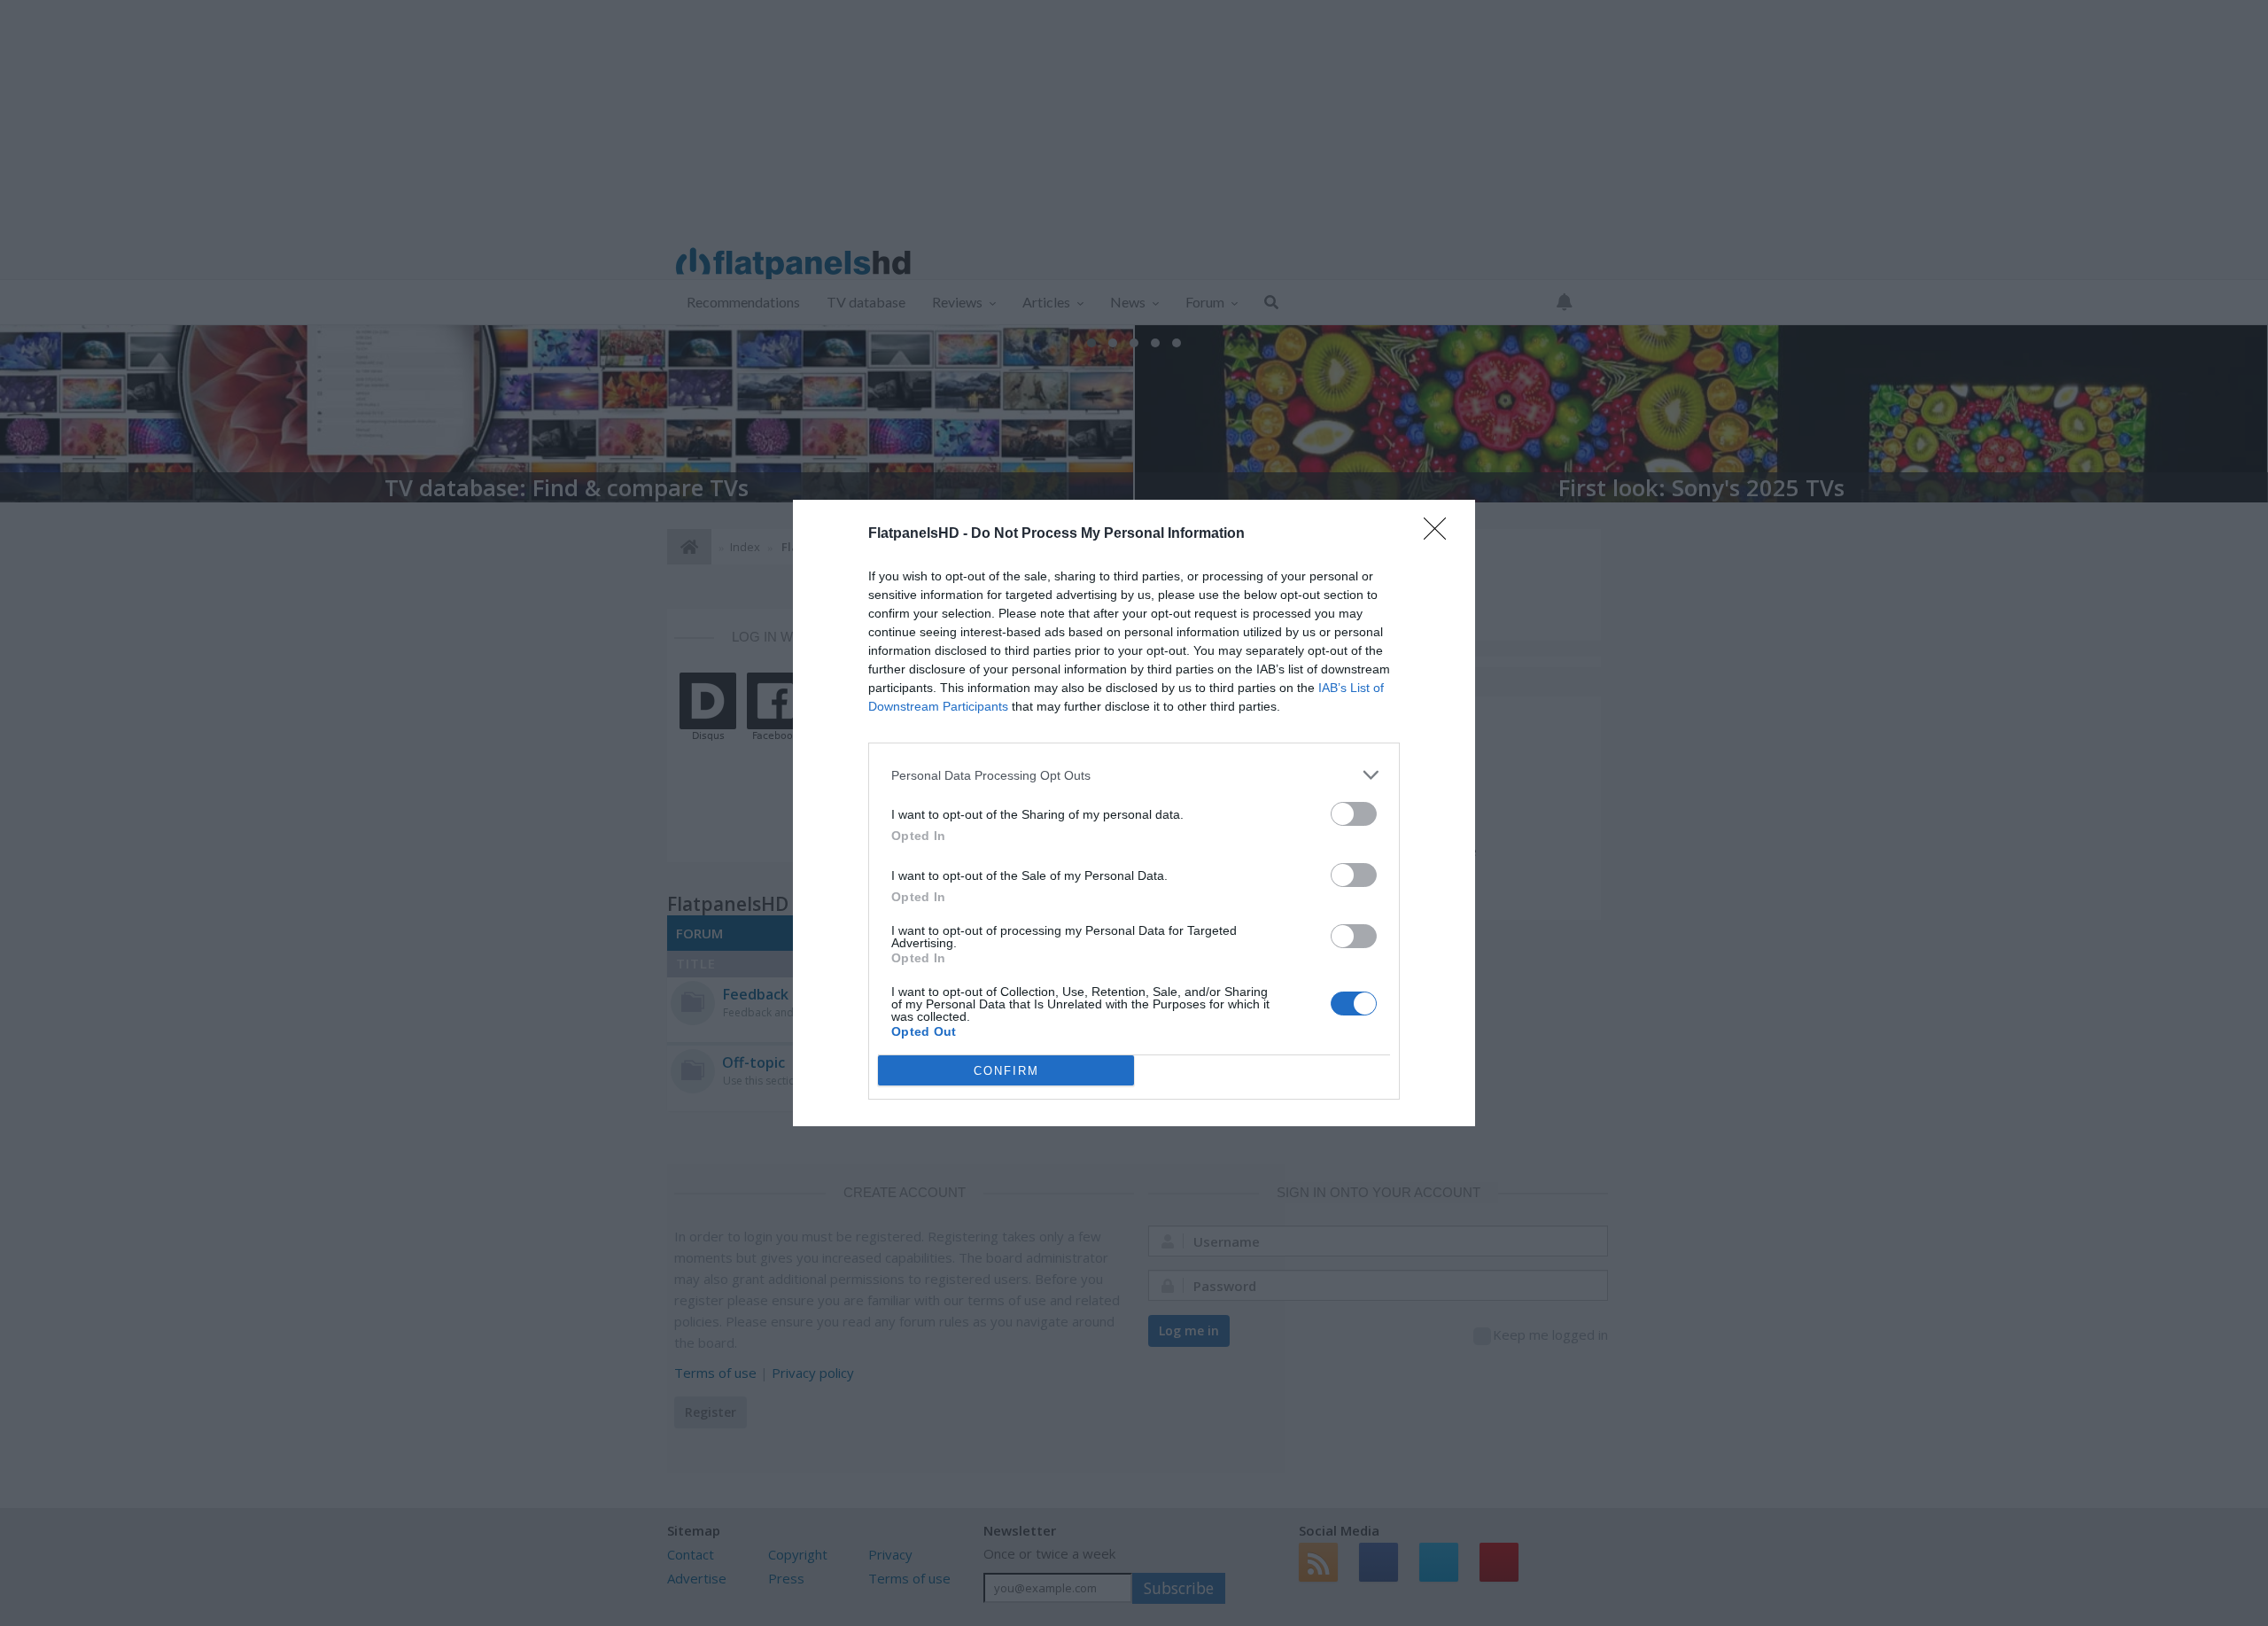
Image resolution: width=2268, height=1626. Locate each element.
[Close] (1441, 534)
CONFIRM (1006, 1071)
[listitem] (1134, 775)
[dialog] (1134, 813)
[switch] (1354, 814)
